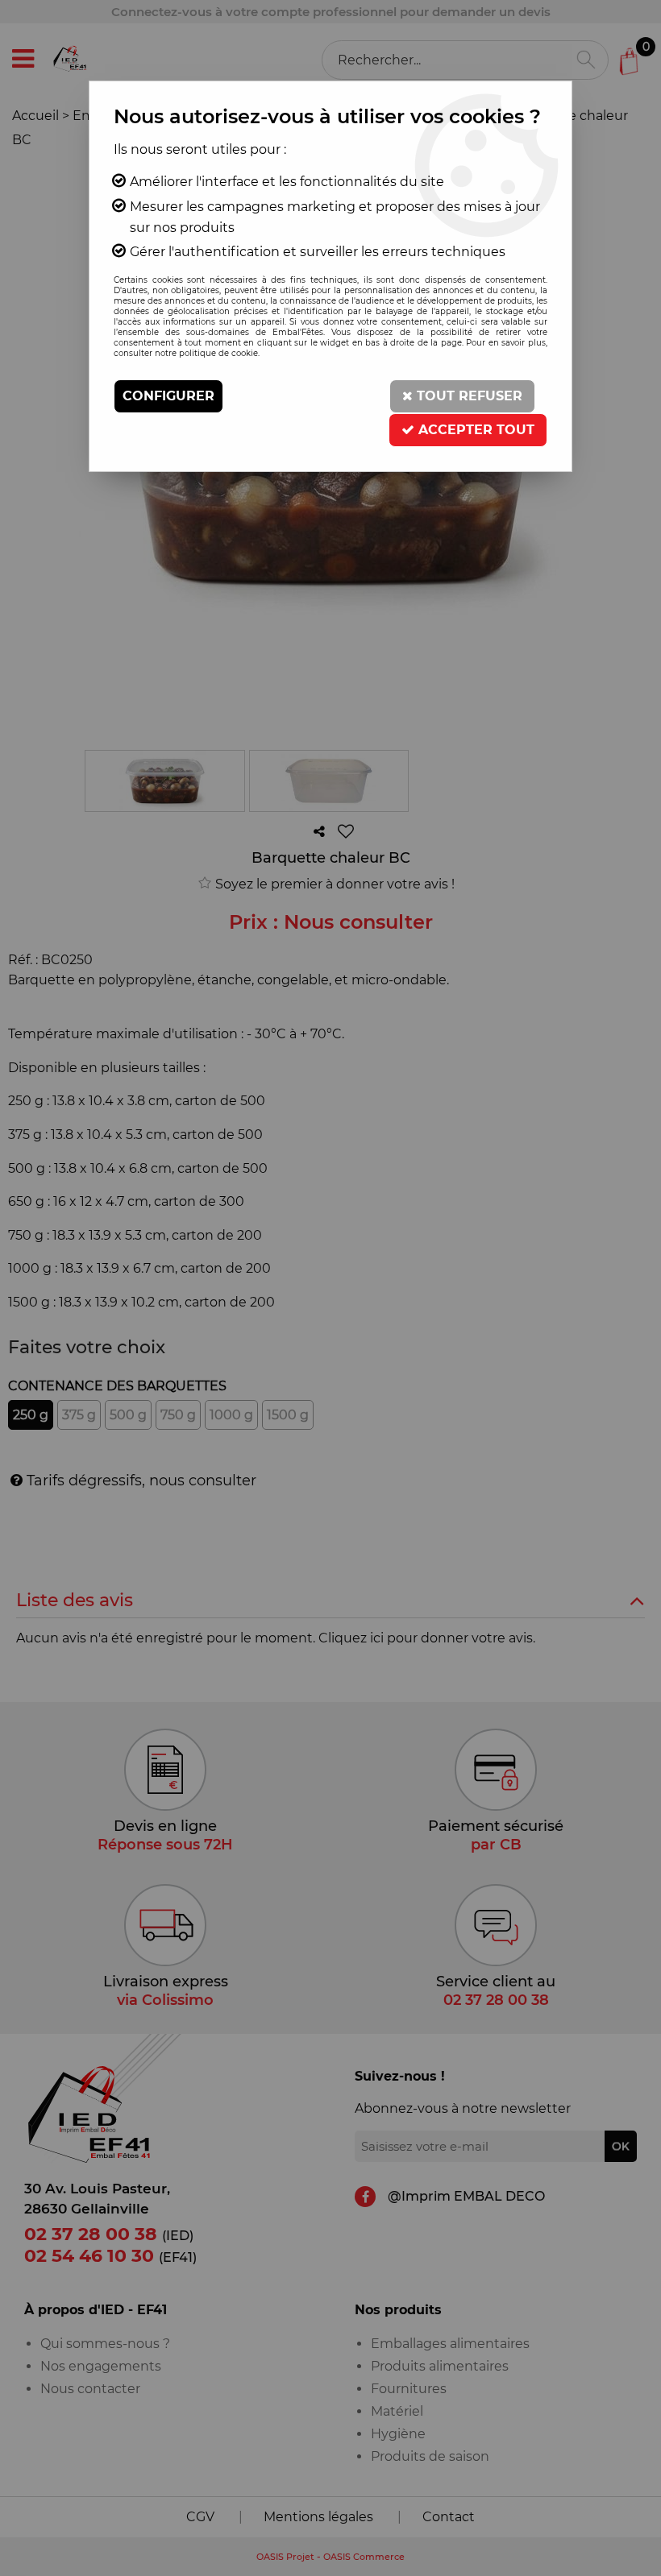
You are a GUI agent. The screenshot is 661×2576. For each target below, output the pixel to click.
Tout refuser (468, 396)
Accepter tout (474, 430)
